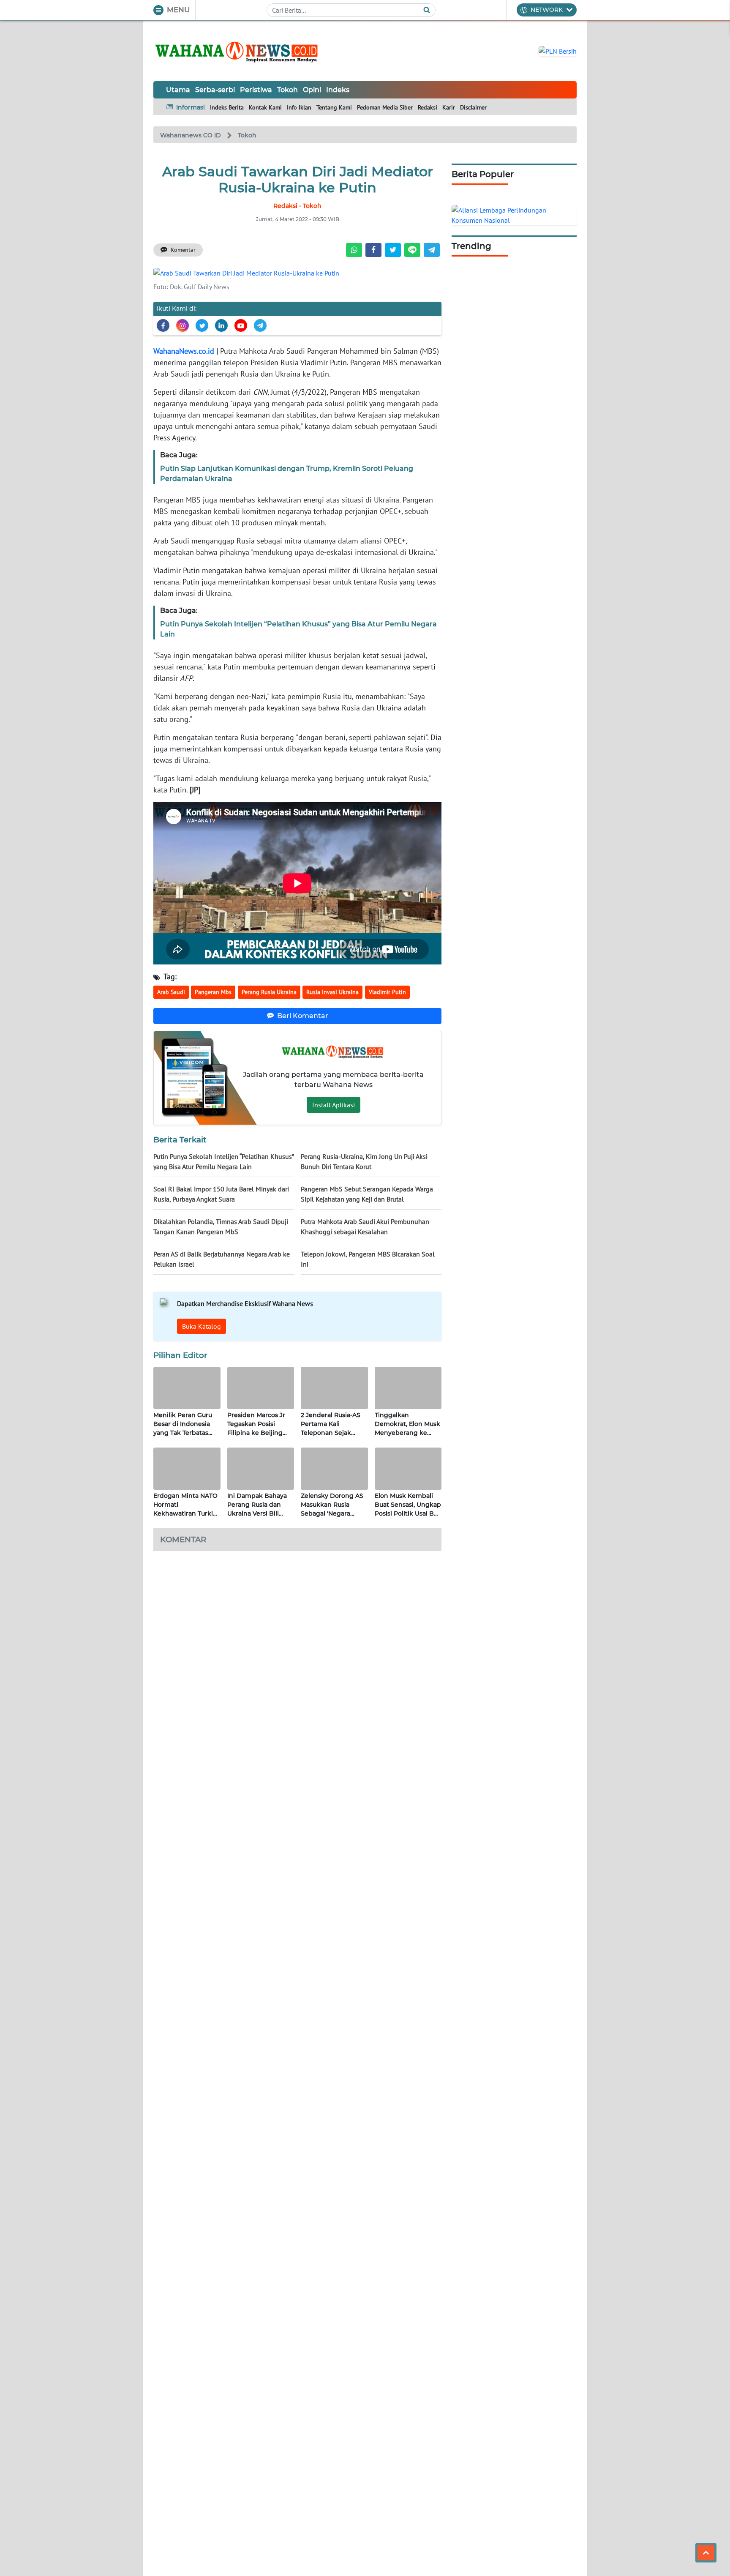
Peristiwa (256, 90)
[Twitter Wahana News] (202, 325)
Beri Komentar (303, 1016)
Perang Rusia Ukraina (269, 992)
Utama (178, 90)
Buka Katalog (202, 1326)
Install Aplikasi (334, 1105)
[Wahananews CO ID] (238, 51)
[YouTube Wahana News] (241, 325)
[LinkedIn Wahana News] (221, 325)
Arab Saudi (171, 992)
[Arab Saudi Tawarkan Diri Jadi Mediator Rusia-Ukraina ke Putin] (246, 272)
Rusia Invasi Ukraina (332, 992)
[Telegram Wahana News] (260, 325)
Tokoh (287, 90)
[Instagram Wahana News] (182, 325)
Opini (312, 90)
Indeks (338, 90)
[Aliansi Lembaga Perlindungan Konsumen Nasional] (514, 214)
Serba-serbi (215, 90)
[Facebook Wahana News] (163, 325)
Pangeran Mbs (213, 992)
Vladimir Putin (387, 992)
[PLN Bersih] (558, 50)
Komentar (183, 250)
